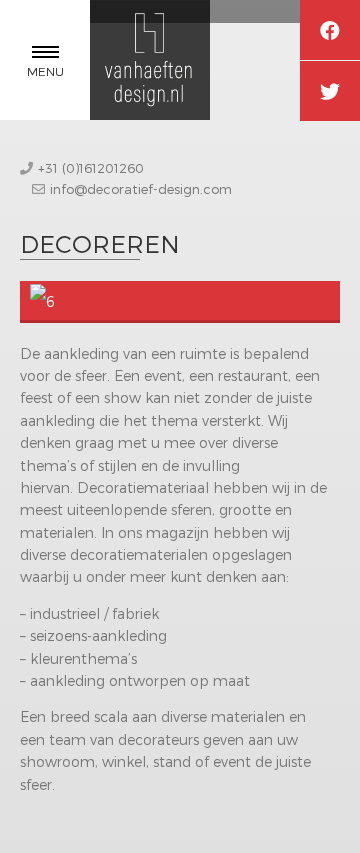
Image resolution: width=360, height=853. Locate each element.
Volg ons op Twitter (330, 91)
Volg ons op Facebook (330, 30)
